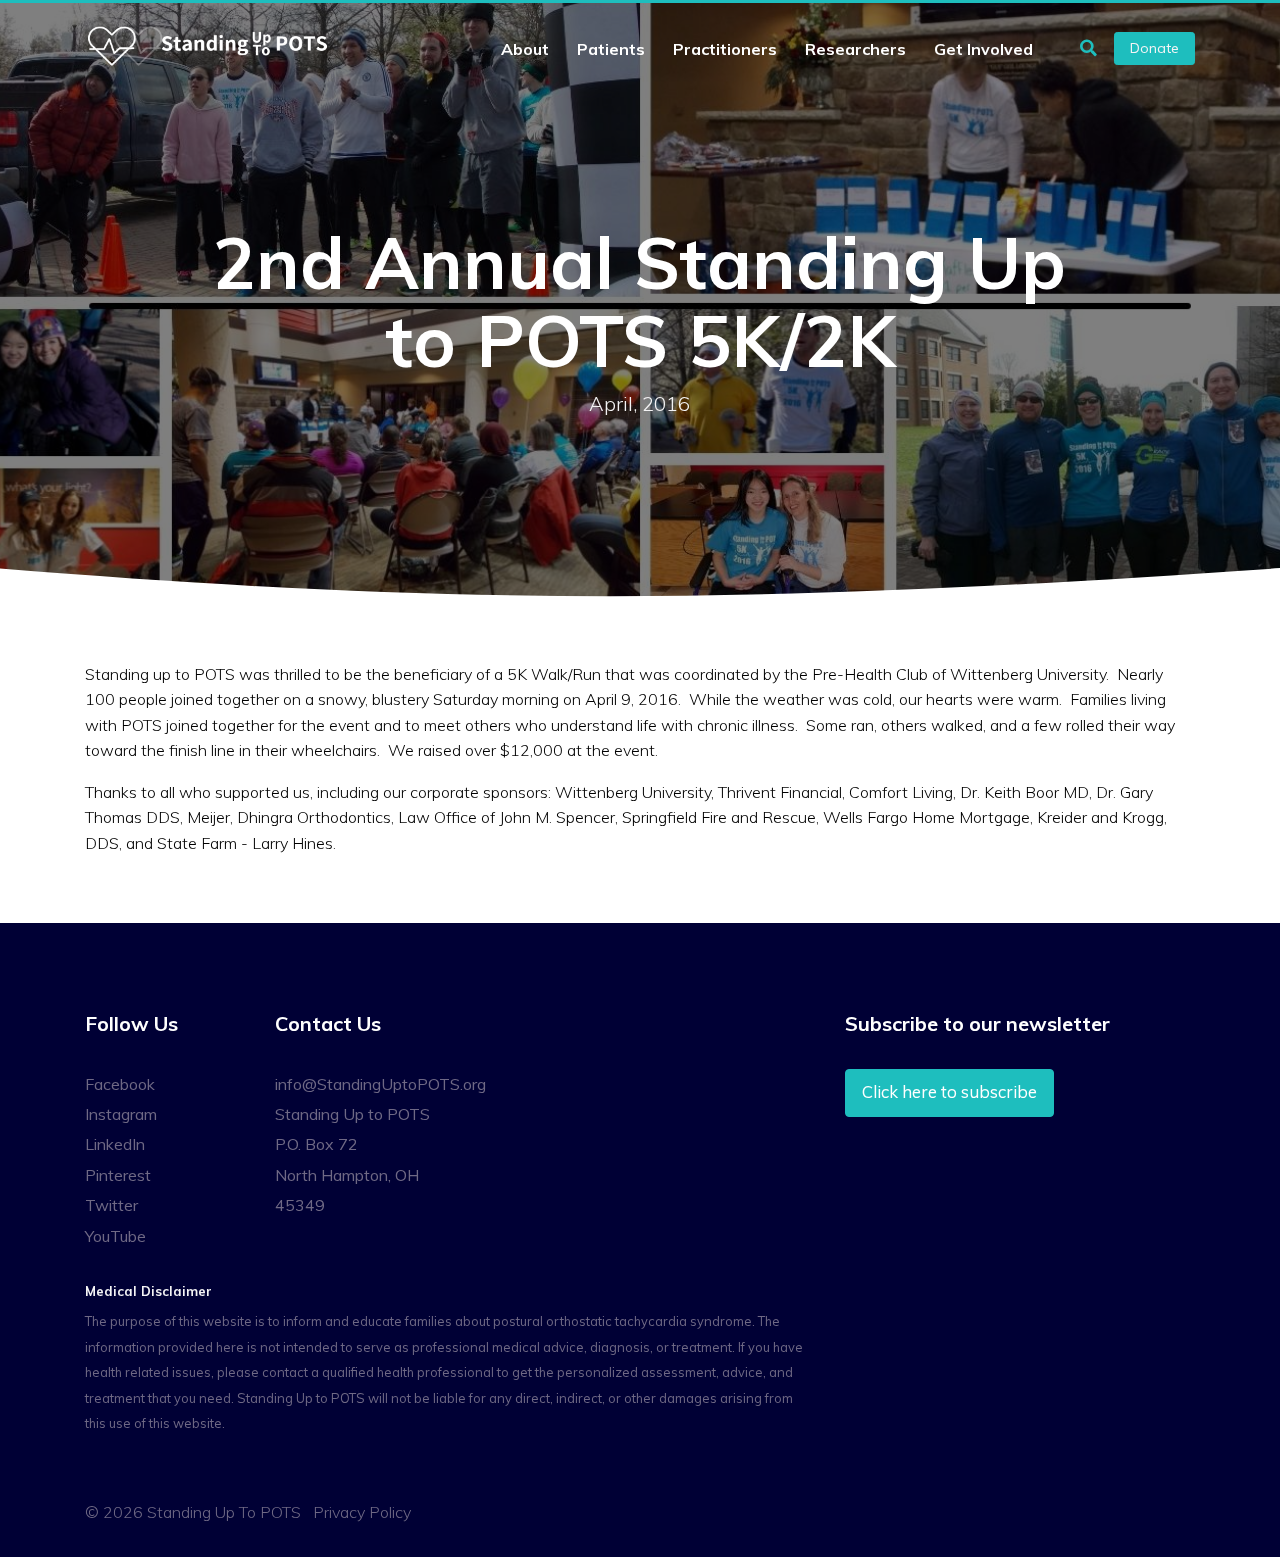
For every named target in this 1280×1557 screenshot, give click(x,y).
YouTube (115, 1236)
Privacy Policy (362, 1512)
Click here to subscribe (949, 1091)
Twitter (111, 1205)
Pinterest (118, 1175)
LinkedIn (115, 1144)
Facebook (120, 1084)
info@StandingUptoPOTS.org (380, 1084)
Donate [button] (1154, 48)
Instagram (121, 1114)
